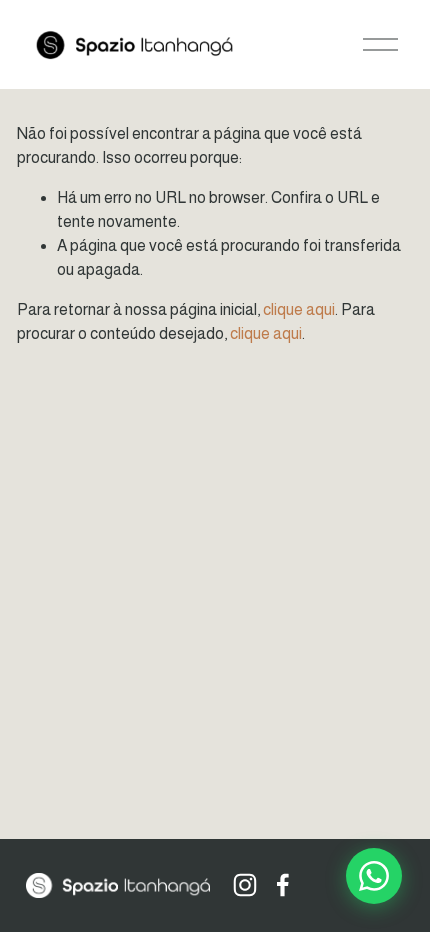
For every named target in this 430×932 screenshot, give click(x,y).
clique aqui (299, 309)
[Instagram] (245, 885)
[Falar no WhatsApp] (374, 876)
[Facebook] (283, 885)
